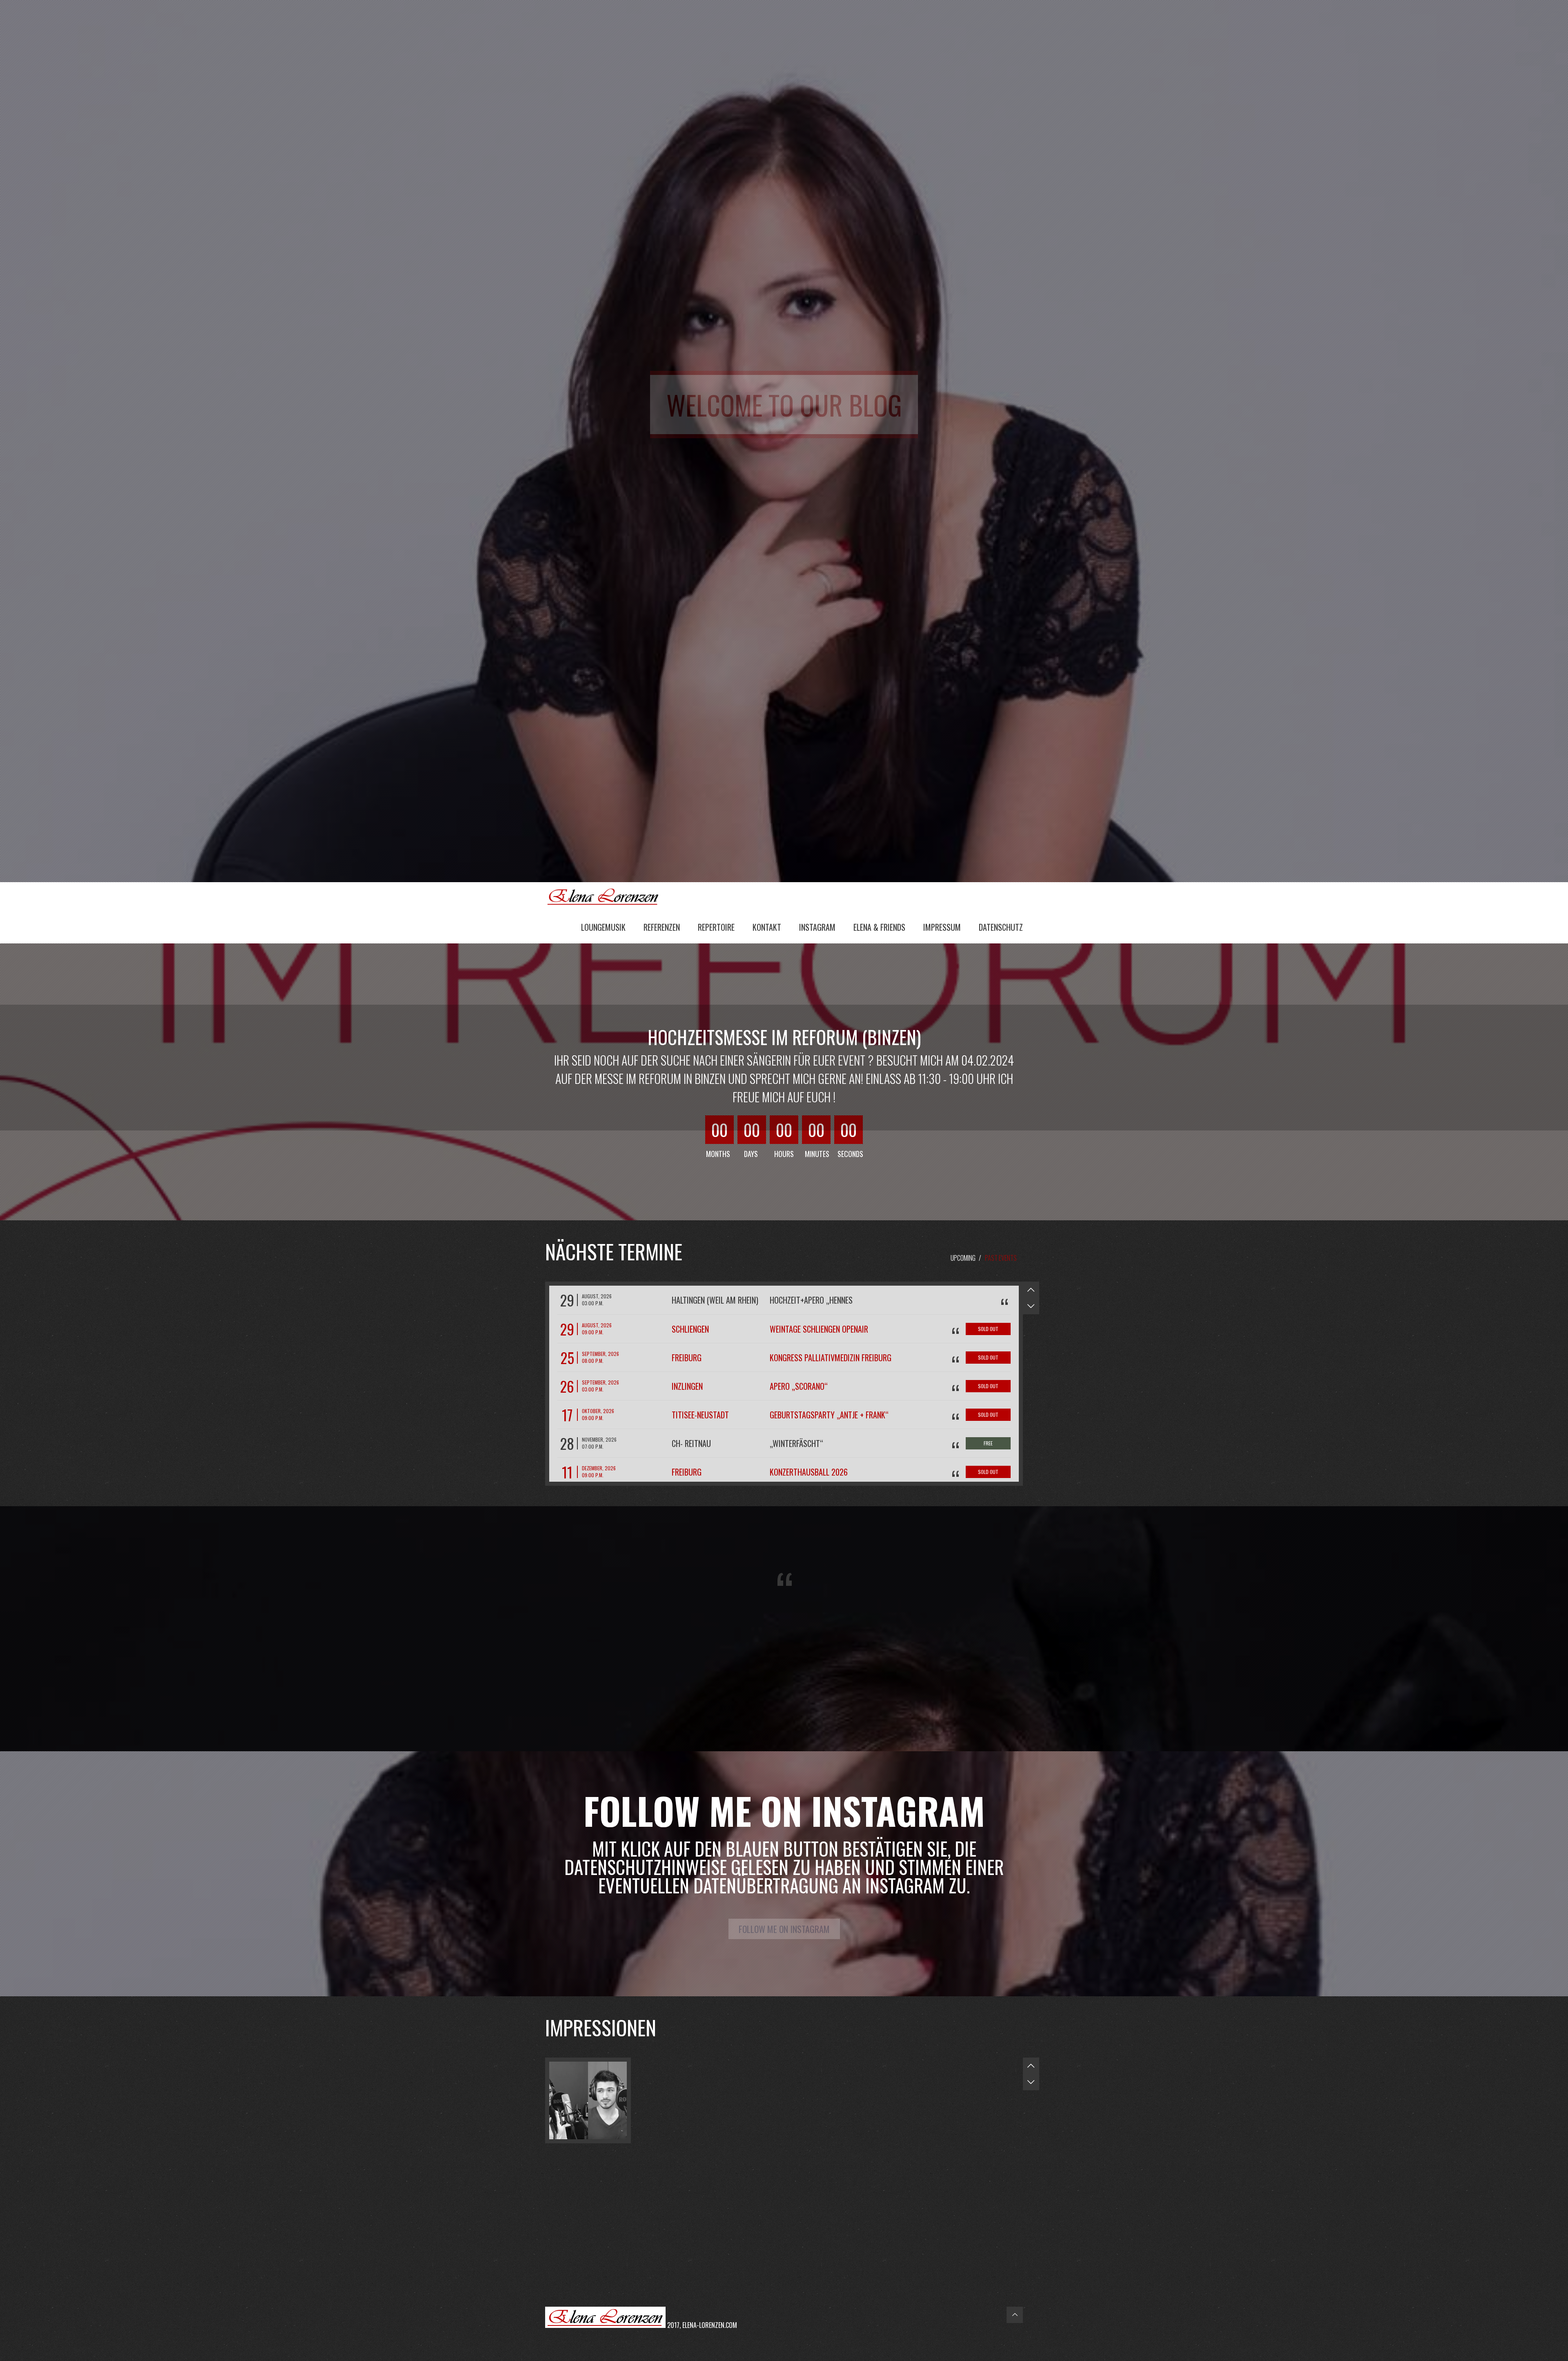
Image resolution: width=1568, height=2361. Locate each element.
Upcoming (963, 1258)
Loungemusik (603, 927)
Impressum (942, 927)
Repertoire (716, 927)
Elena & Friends (879, 927)
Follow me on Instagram (784, 1929)
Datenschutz (1001, 927)
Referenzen (662, 927)
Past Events (1001, 1258)
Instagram (817, 927)
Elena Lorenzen (606, 896)
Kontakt (767, 927)
